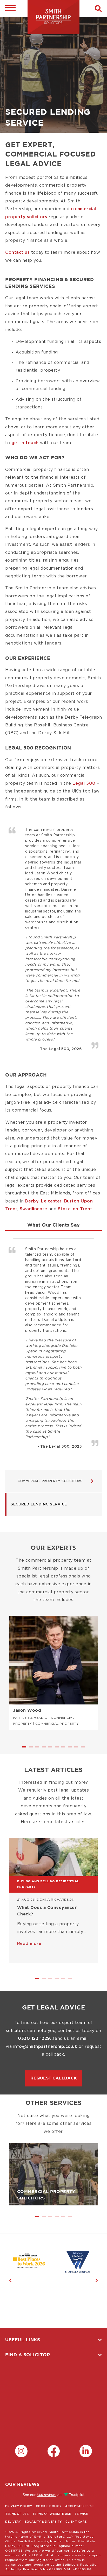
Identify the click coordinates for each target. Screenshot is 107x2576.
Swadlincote (34, 1209)
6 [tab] (57, 1749)
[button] (98, 9)
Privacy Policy (19, 2506)
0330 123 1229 (34, 2039)
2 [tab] (31, 1749)
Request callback (54, 2078)
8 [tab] (70, 1749)
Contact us (17, 252)
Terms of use (17, 2514)
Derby (32, 1201)
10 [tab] (83, 1749)
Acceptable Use (79, 2506)
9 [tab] (77, 1749)
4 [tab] (44, 1749)
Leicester (51, 1201)
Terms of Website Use (52, 2514)
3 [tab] (38, 1749)
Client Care (76, 2522)
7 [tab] (64, 1749)
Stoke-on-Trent (75, 1209)
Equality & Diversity (43, 2522)
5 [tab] (51, 1749)
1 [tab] (25, 1749)
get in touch (25, 443)
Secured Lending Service (39, 1504)
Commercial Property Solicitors (50, 1481)
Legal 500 (84, 783)
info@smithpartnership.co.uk (45, 2047)
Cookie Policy (49, 2506)
